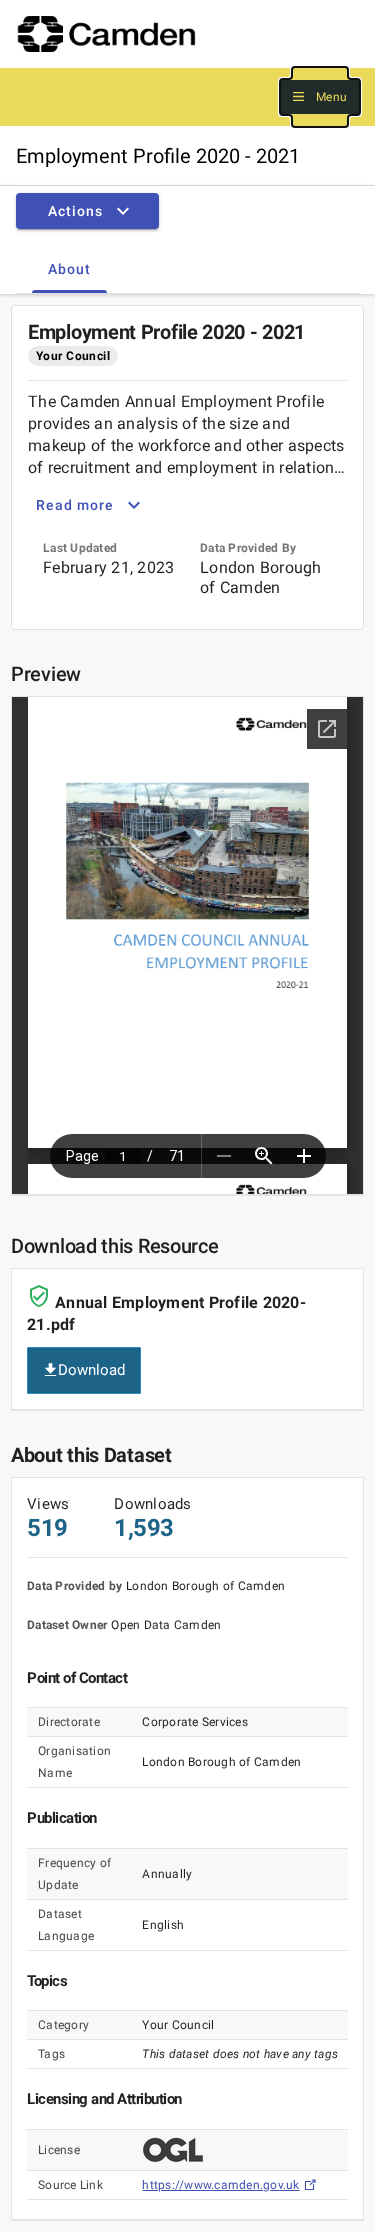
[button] (320, 97)
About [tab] (69, 269)
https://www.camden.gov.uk (220, 2185)
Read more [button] (75, 505)
